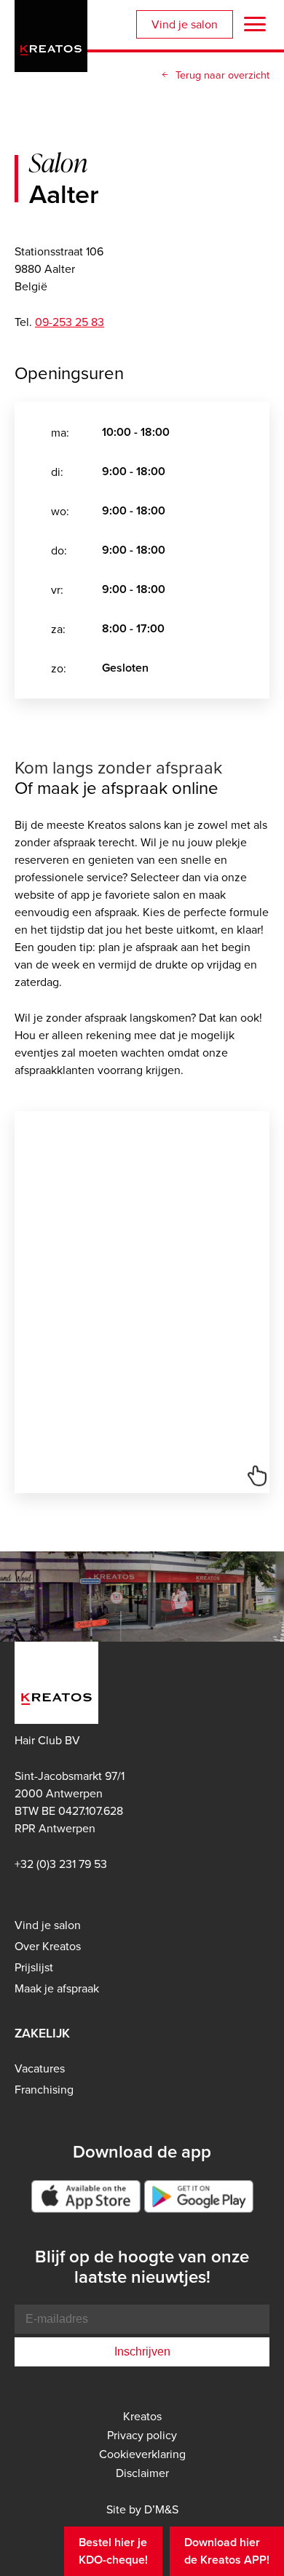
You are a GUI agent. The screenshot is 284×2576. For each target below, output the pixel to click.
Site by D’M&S (142, 2509)
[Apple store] (86, 2197)
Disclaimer (142, 2473)
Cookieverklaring (142, 2454)
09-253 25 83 (70, 322)
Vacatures (40, 2068)
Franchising (44, 2089)
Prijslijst (34, 1967)
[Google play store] (199, 2197)
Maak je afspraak (57, 1988)
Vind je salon (185, 24)
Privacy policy (142, 2435)
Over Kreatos (48, 1946)
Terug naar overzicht (222, 75)
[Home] (51, 33)
